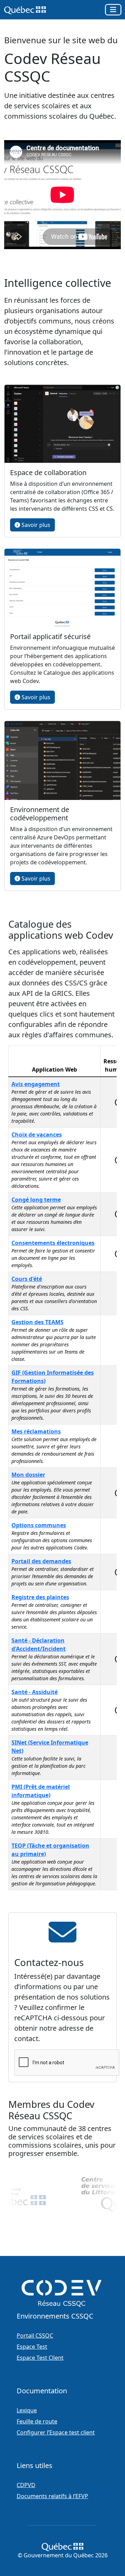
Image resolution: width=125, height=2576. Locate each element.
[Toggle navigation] (113, 10)
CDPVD (26, 2485)
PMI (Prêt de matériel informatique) (41, 1791)
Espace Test (32, 2347)
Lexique (27, 2410)
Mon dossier (28, 1475)
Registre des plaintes (40, 1597)
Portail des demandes (41, 1561)
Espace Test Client (40, 2358)
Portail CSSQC (35, 2336)
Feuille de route (37, 2421)
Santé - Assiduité (35, 1692)
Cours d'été (27, 1279)
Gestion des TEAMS (37, 1322)
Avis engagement (36, 1084)
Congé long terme (36, 1200)
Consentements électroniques (53, 1243)
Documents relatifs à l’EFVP (52, 2496)
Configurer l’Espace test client (56, 2432)
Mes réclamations (36, 1431)
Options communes (39, 1525)
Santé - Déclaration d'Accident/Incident (39, 1645)
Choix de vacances (37, 1135)
